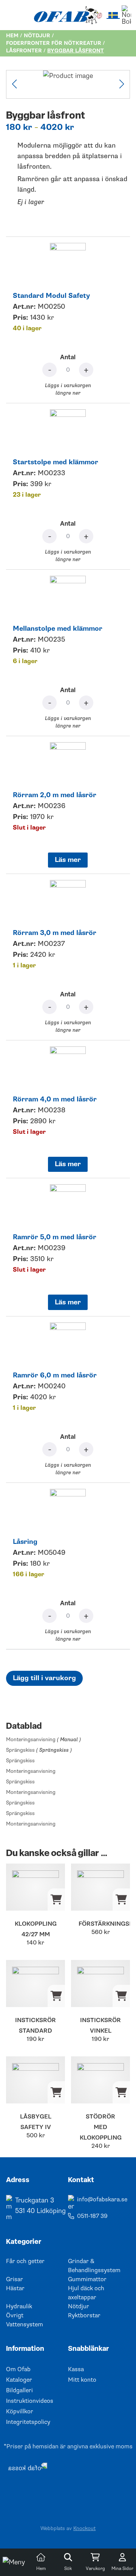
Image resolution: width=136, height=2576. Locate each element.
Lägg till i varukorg (44, 1678)
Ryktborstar (84, 2315)
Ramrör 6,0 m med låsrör (55, 1375)
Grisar (15, 2279)
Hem (12, 36)
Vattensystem (25, 2324)
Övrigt (15, 2315)
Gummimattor (87, 2279)
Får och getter (25, 2261)
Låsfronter (24, 51)
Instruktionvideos (30, 2401)
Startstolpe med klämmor (56, 462)
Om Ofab (18, 2369)
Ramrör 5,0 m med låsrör (55, 1237)
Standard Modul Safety (51, 296)
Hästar (15, 2288)
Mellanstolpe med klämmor (58, 629)
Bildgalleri (19, 2390)
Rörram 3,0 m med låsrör (55, 933)
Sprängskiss (39, 1750)
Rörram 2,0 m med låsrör (55, 795)
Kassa (76, 2369)
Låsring (25, 1542)
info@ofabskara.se (102, 2199)
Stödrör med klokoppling (101, 2127)
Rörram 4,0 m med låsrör (55, 1099)
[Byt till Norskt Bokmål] (126, 15)
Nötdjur (37, 36)
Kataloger (19, 2380)
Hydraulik (19, 2306)
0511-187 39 (92, 2216)
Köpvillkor (20, 2411)
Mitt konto (82, 2380)
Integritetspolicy (28, 2422)
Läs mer (68, 860)
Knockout (84, 2528)
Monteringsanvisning (43, 1739)
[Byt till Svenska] (113, 15)
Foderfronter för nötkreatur (54, 43)
